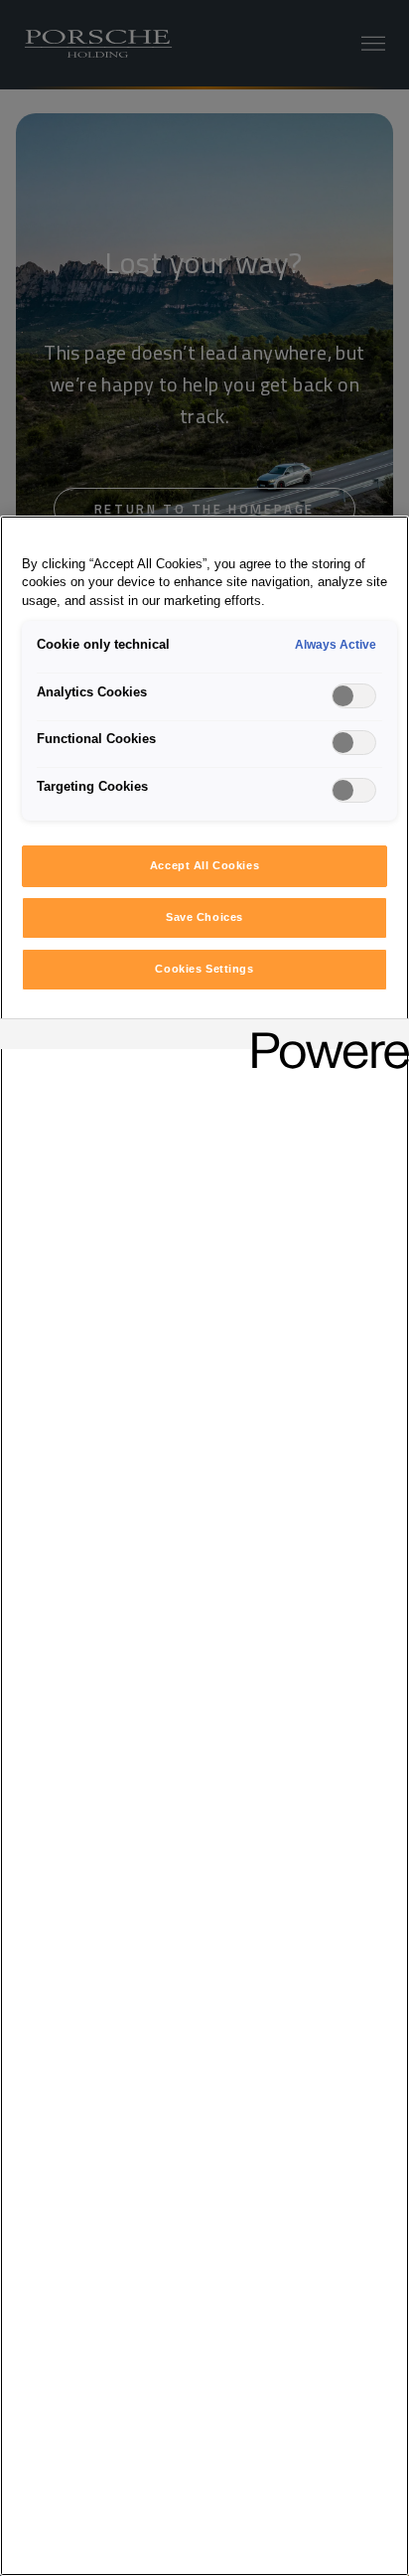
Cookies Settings (204, 969)
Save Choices (204, 917)
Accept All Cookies (204, 865)
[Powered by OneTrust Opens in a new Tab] (324, 1037)
